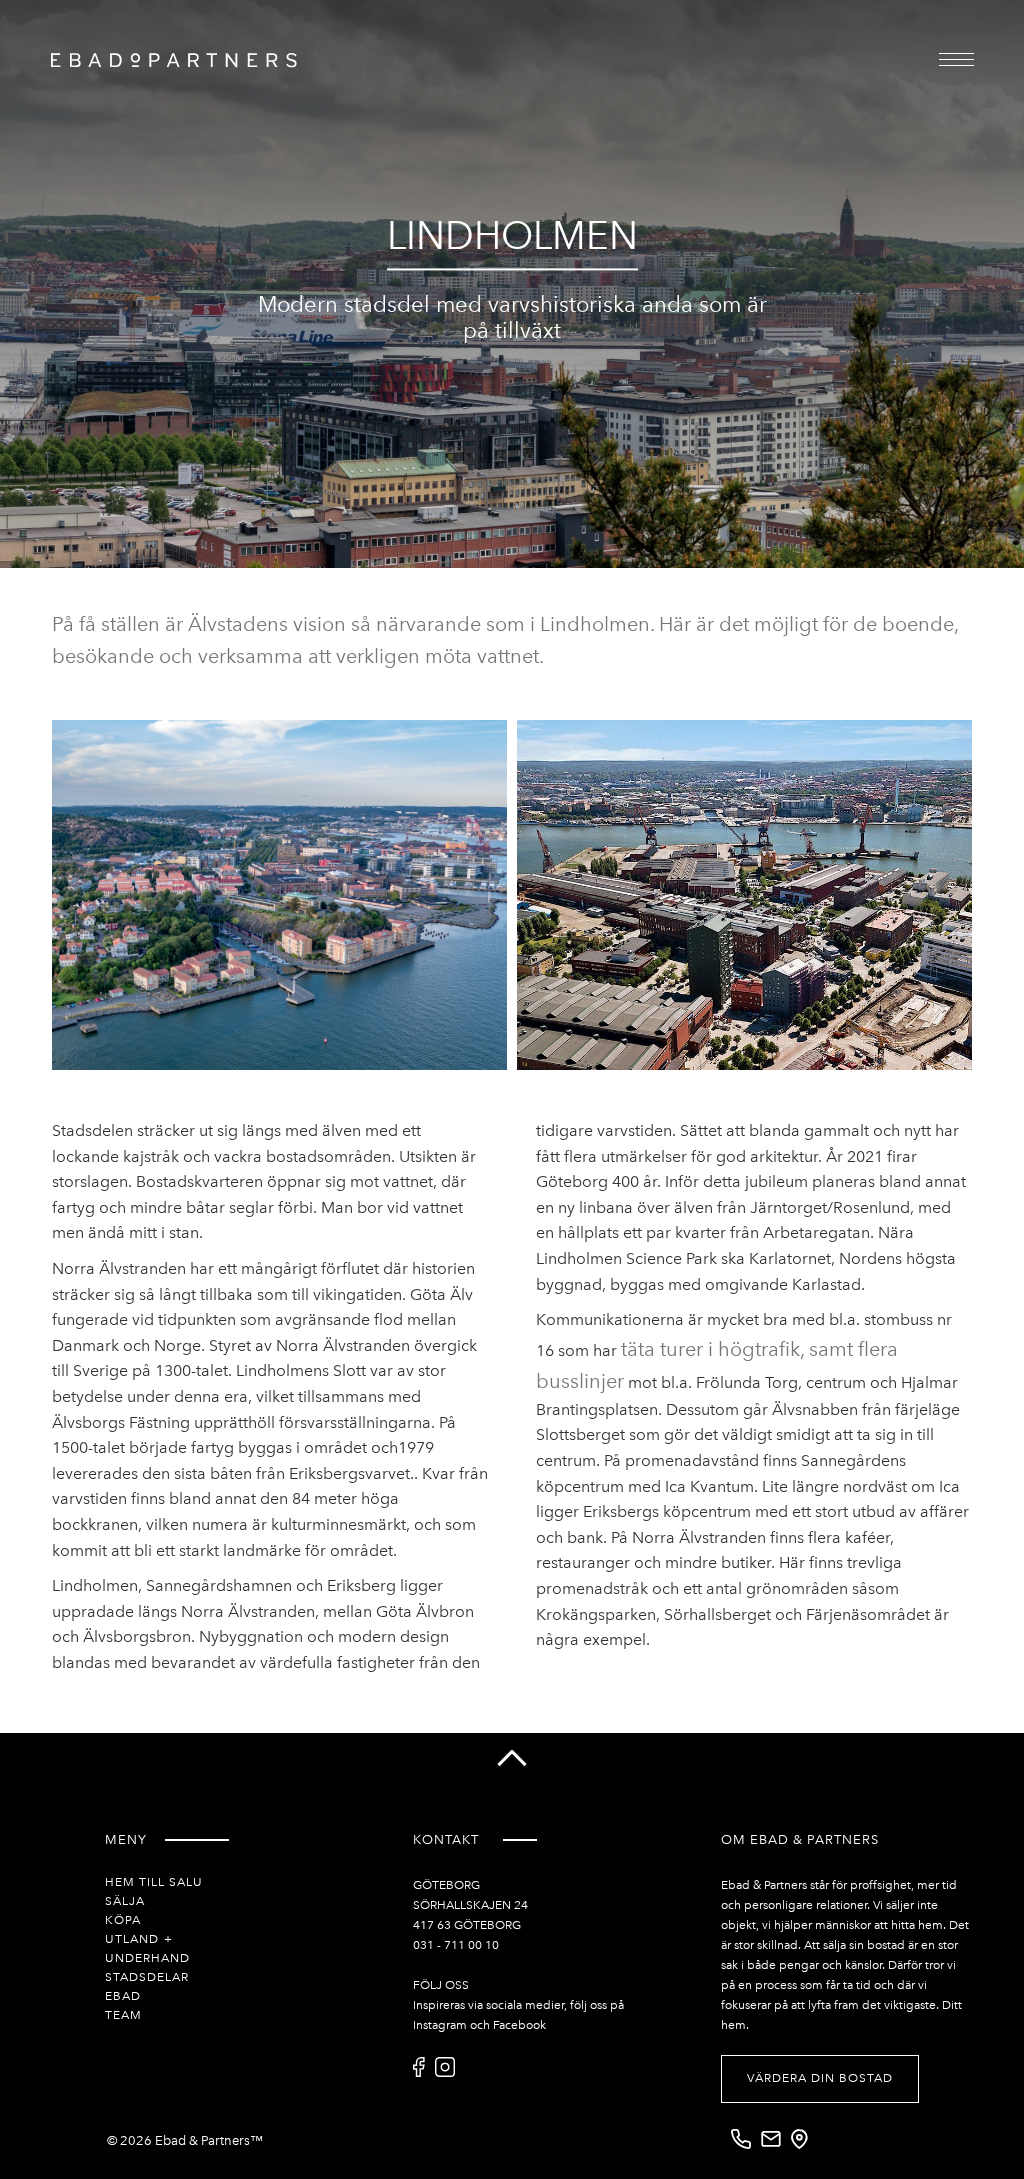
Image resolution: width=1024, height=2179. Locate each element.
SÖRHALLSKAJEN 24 (470, 1905)
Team (123, 2015)
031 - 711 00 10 (456, 1945)
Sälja (125, 1901)
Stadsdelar (147, 1977)
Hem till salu (154, 1882)
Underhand (147, 1958)
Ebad (123, 1996)
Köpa (123, 1920)
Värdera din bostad (820, 2078)
